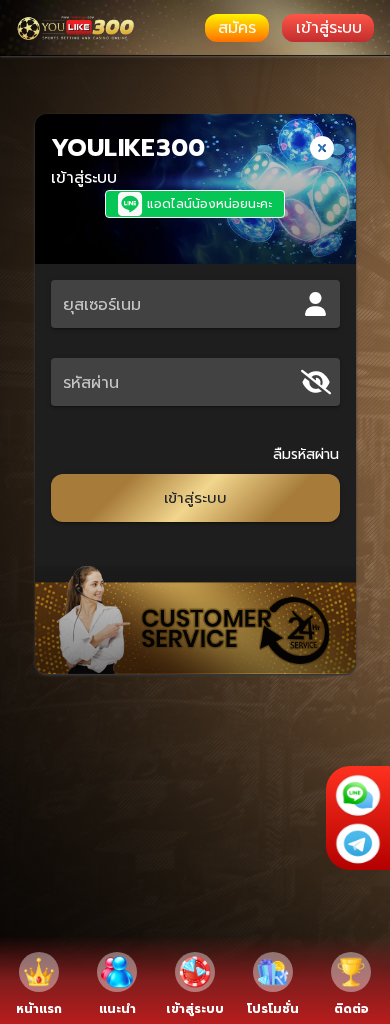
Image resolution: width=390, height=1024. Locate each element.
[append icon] (316, 382)
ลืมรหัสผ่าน (306, 454)
